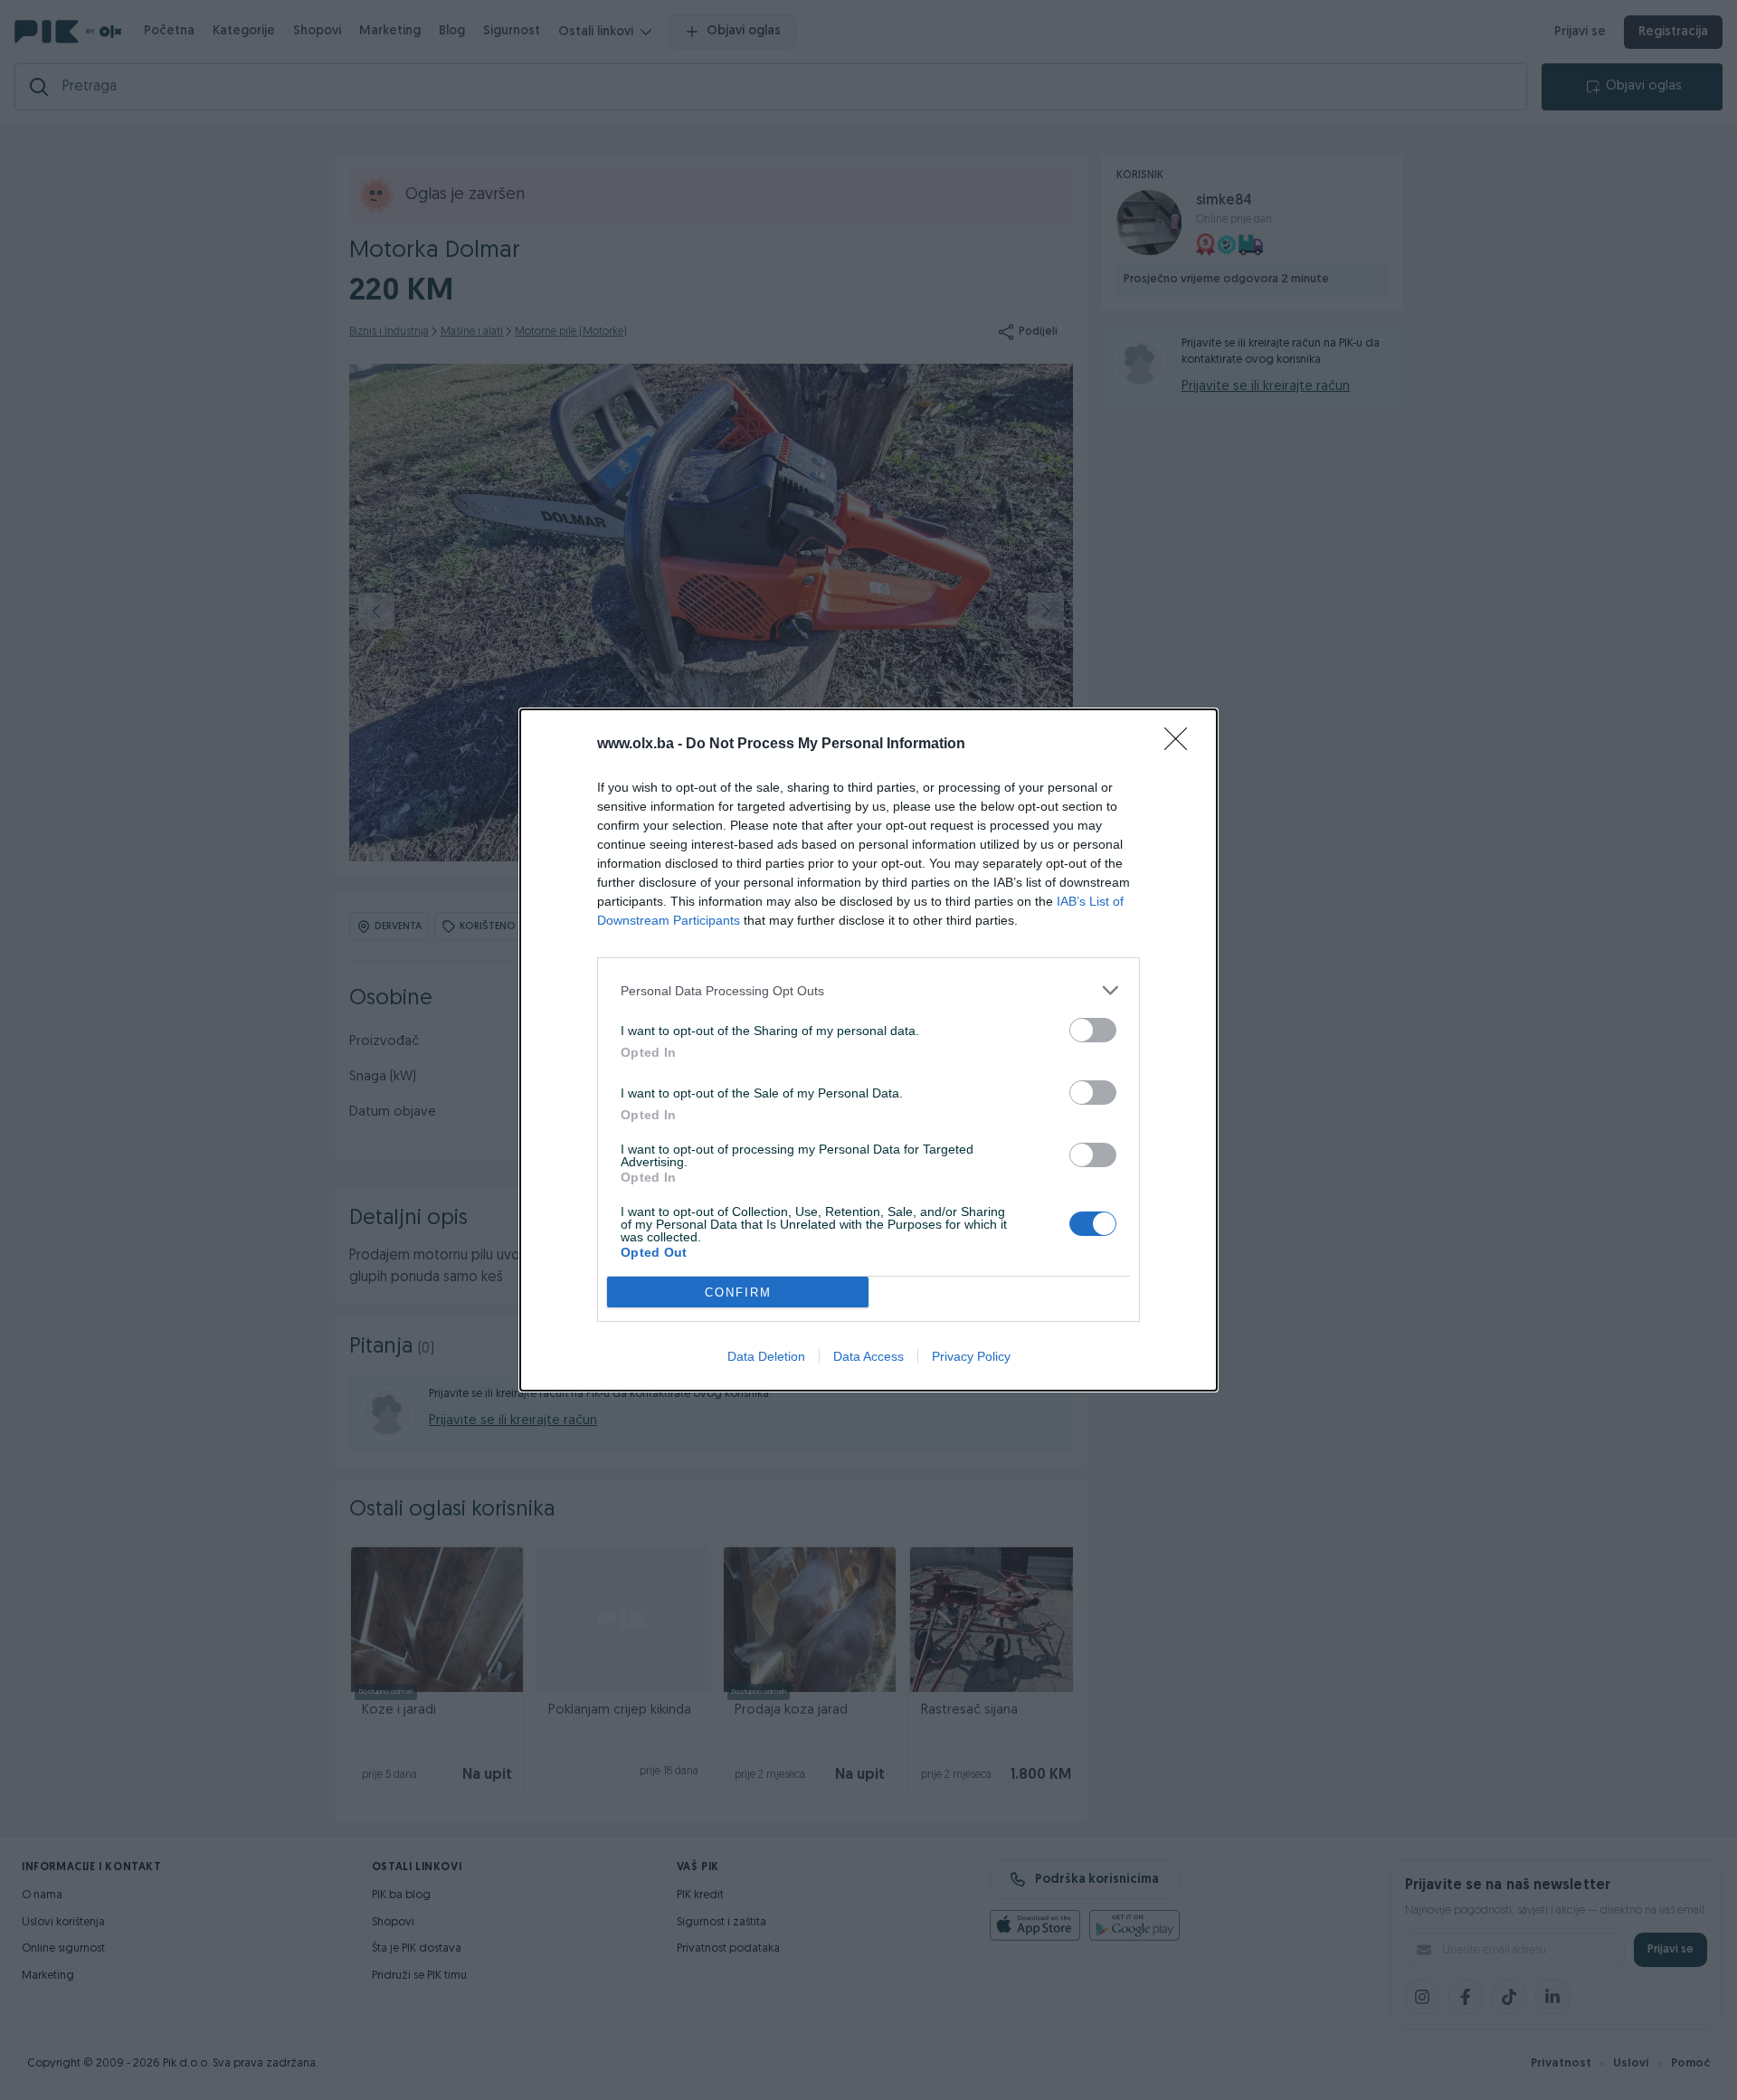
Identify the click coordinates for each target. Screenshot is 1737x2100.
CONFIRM (738, 1292)
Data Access (868, 1356)
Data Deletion (766, 1356)
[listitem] (868, 990)
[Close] (1182, 745)
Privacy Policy (971, 1356)
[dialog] (868, 1050)
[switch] (1093, 1030)
